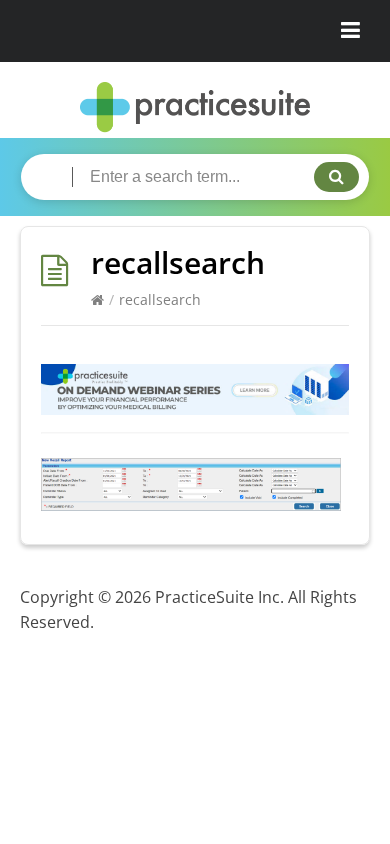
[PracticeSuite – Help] (195, 107)
